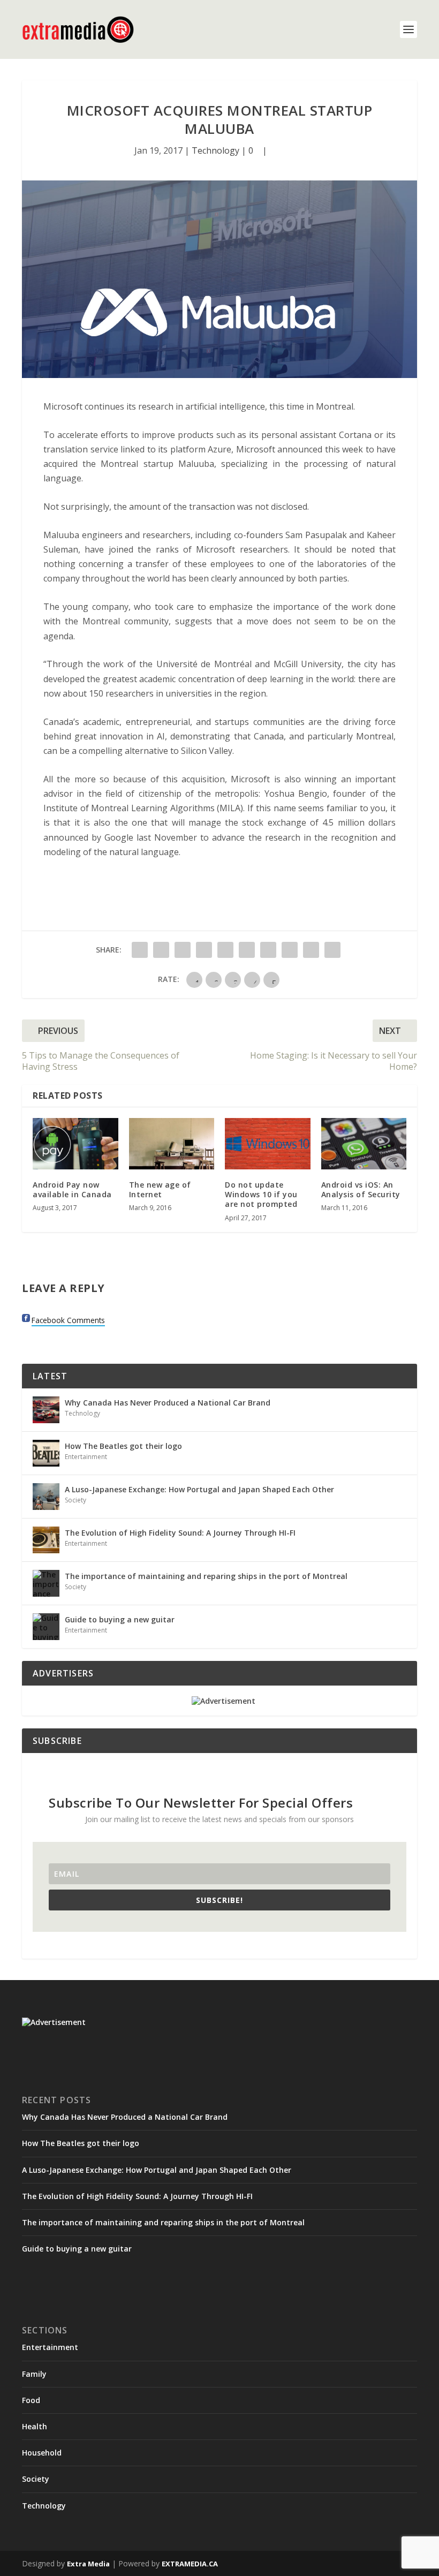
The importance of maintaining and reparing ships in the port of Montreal (206, 1576)
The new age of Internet (160, 1189)
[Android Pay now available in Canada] (75, 1144)
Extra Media (88, 2564)
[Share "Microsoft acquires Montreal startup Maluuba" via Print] (332, 950)
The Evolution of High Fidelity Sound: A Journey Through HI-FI (180, 1533)
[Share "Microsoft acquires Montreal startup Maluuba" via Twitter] (161, 950)
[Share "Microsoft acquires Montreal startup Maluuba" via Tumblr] (204, 950)
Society (75, 1500)
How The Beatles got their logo (123, 1446)
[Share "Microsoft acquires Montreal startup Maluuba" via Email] (311, 950)
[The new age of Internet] (172, 1144)
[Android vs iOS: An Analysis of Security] (364, 1144)
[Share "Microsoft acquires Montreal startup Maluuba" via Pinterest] (225, 950)
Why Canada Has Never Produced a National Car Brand (168, 1403)
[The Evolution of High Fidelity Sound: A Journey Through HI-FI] (46, 1540)
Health (35, 2426)
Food (31, 2400)
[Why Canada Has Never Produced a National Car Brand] (46, 1410)
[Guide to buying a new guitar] (46, 1627)
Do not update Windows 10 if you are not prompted (261, 1194)
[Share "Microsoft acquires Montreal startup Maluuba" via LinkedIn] (247, 950)
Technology (215, 150)
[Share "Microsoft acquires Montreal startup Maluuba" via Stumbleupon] (290, 950)
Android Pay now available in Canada (72, 1189)
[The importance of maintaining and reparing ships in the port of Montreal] (46, 1583)
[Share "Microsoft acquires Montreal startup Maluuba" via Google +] (183, 950)
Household (42, 2453)
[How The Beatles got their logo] (46, 1453)
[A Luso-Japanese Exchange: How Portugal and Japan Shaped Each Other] (46, 1497)
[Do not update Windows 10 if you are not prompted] (268, 1144)
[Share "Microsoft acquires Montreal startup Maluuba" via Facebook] (140, 950)
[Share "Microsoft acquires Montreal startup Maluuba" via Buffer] (268, 950)
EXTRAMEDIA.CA (190, 2564)
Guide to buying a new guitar (120, 1619)
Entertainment (86, 1457)
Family (34, 2374)
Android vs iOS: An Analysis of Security (361, 1189)
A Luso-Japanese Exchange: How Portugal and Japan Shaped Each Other (199, 1489)
